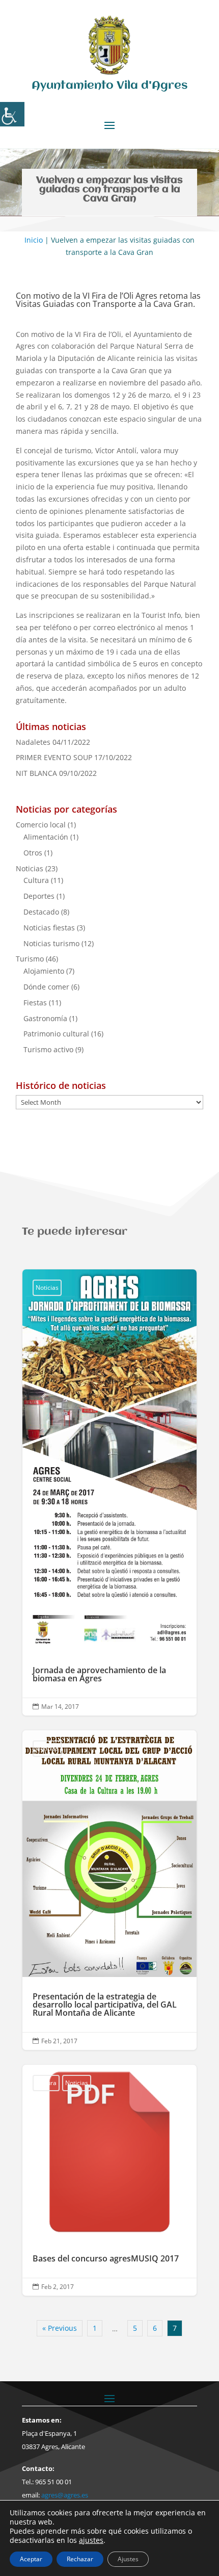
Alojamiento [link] (44, 971)
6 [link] (155, 2328)
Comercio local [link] (41, 825)
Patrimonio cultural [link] (56, 1034)
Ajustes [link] (128, 2559)
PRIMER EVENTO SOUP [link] (54, 757)
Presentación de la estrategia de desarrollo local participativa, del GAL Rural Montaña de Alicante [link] (109, 1890)
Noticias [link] (30, 868)
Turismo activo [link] (48, 1049)
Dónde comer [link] (46, 987)
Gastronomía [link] (45, 1018)
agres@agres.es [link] (65, 2495)
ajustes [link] (91, 2540)
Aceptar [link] (31, 2559)
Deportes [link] (39, 896)
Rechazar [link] (80, 2559)
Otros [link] (33, 853)
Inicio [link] (34, 240)
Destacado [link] (41, 912)
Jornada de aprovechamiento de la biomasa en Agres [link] (109, 1492)
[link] (12, 114)
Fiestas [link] (35, 1003)
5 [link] (135, 2328)
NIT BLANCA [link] (36, 773)
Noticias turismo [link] (51, 943)
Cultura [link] (36, 880)
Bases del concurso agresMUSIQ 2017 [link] (109, 2180)
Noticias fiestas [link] (49, 928)
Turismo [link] (30, 959)
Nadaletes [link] (33, 742)
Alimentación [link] (46, 837)
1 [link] (95, 2328)
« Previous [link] (60, 2328)
